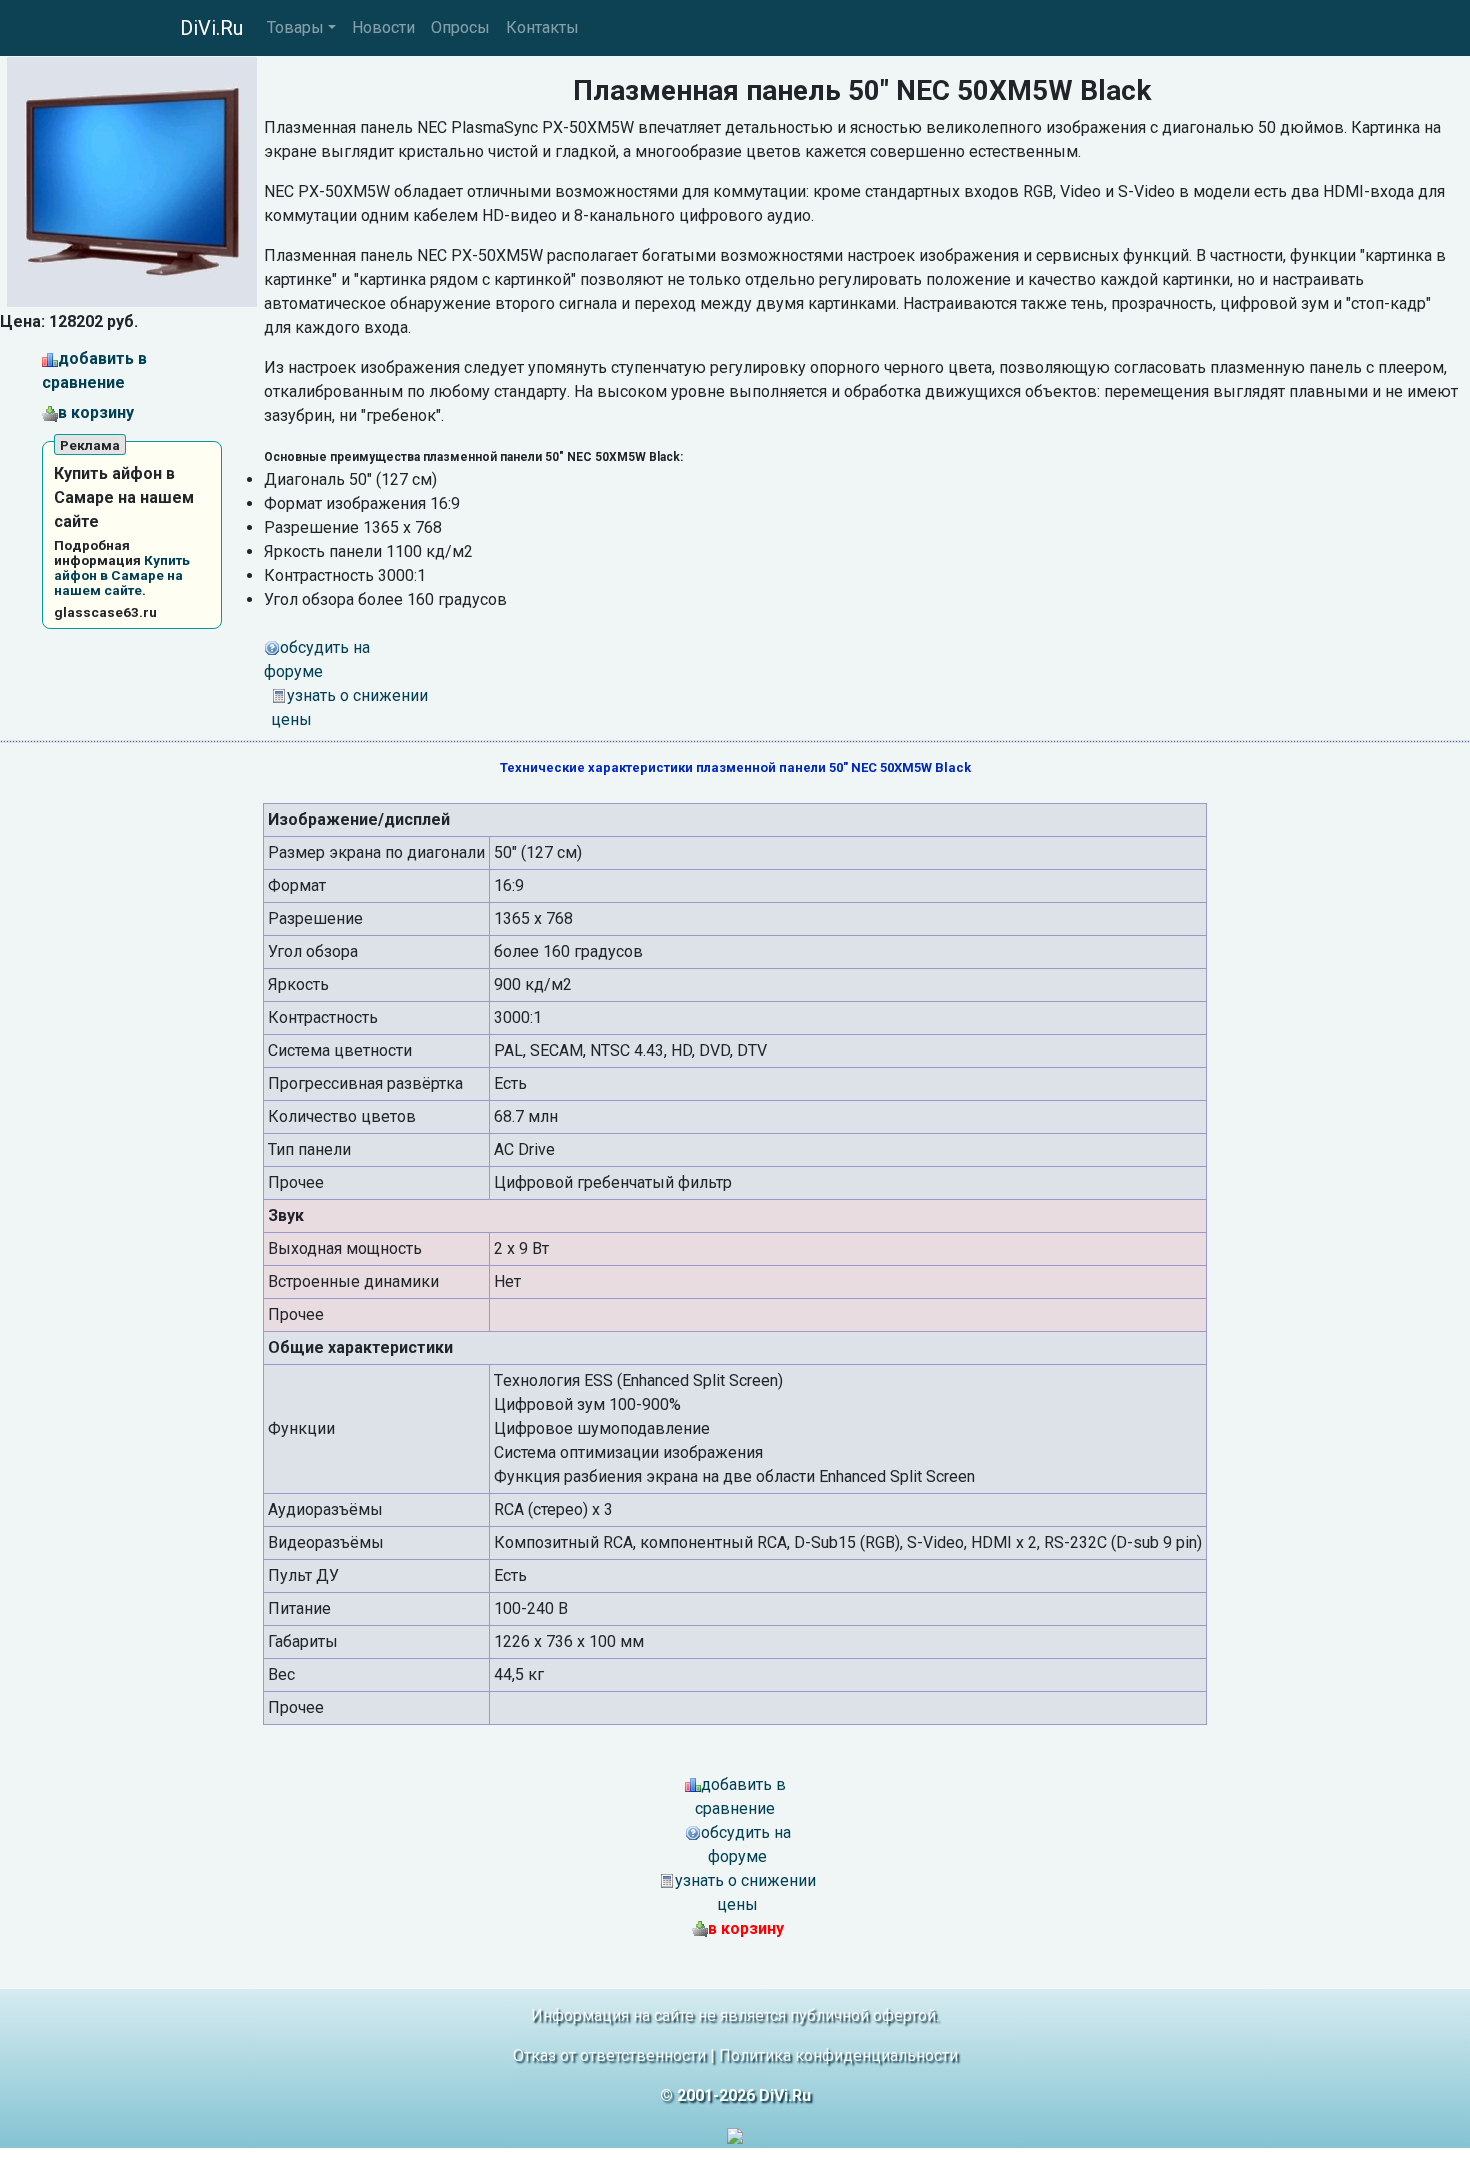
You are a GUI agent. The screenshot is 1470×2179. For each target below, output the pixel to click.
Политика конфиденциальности (838, 2055)
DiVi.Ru (211, 28)
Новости (383, 27)
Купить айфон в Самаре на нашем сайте (122, 575)
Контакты (542, 27)
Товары (295, 27)
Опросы (460, 27)
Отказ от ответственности (609, 2055)
